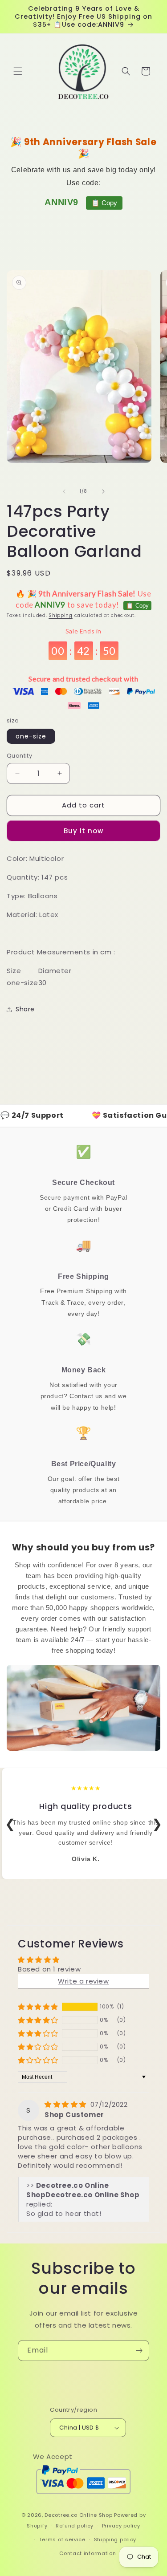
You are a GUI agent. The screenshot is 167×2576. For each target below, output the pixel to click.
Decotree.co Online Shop (78, 2515)
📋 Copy (104, 203)
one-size (31, 736)
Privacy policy (121, 2526)
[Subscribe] (139, 2351)
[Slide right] (103, 491)
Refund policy (75, 2526)
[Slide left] (64, 491)
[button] (18, 71)
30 (43, 983)
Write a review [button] (83, 1981)
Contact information (88, 2553)
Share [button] (25, 1009)
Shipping (61, 615)
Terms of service (62, 2539)
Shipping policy (115, 2539)
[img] (67, 2104)
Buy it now (83, 831)
